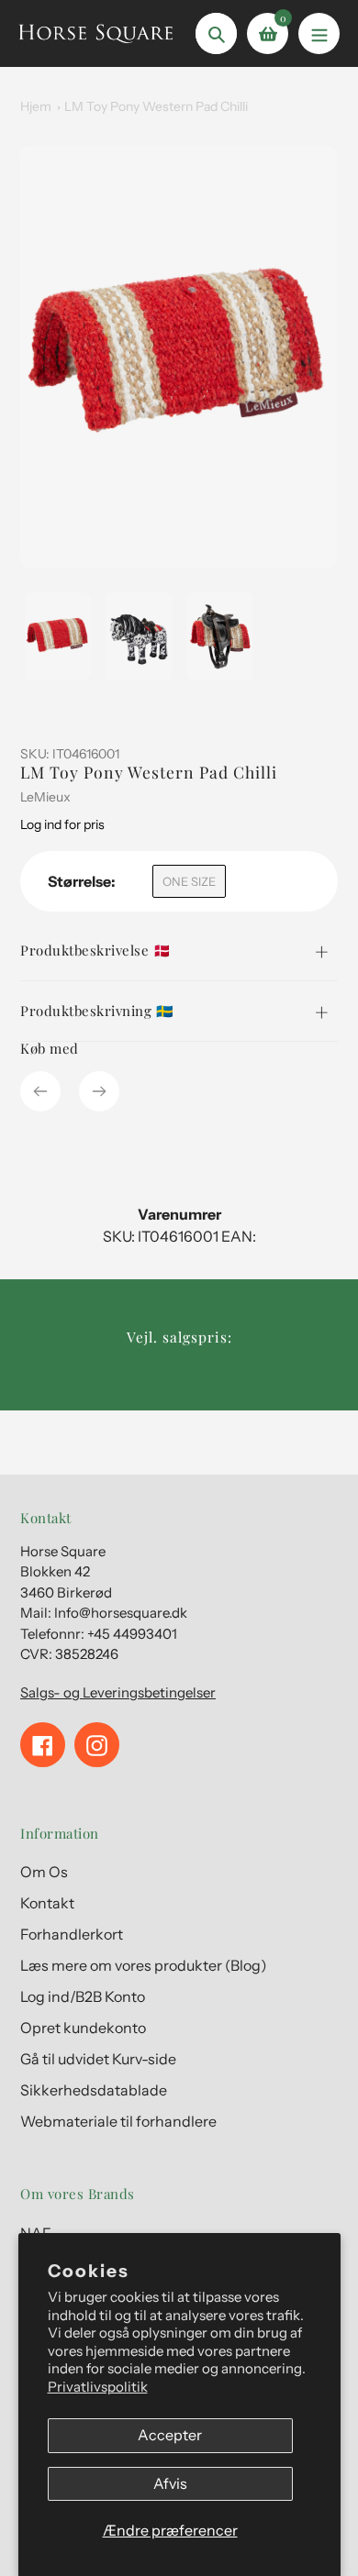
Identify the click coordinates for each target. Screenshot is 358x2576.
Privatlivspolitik (98, 2387)
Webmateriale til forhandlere (118, 2121)
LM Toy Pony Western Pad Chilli (156, 106)
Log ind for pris (62, 824)
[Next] (99, 1091)
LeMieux (45, 797)
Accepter (170, 2435)
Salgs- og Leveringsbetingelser (118, 1692)
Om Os (44, 1872)
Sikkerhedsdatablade (94, 2090)
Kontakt (47, 1903)
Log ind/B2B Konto (83, 1996)
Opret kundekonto (83, 2028)
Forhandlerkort (72, 1934)
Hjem (36, 106)
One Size (189, 881)
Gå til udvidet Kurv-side (98, 2059)
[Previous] (40, 1091)
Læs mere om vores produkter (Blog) (144, 1965)
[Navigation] (319, 33)
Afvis (170, 2483)
